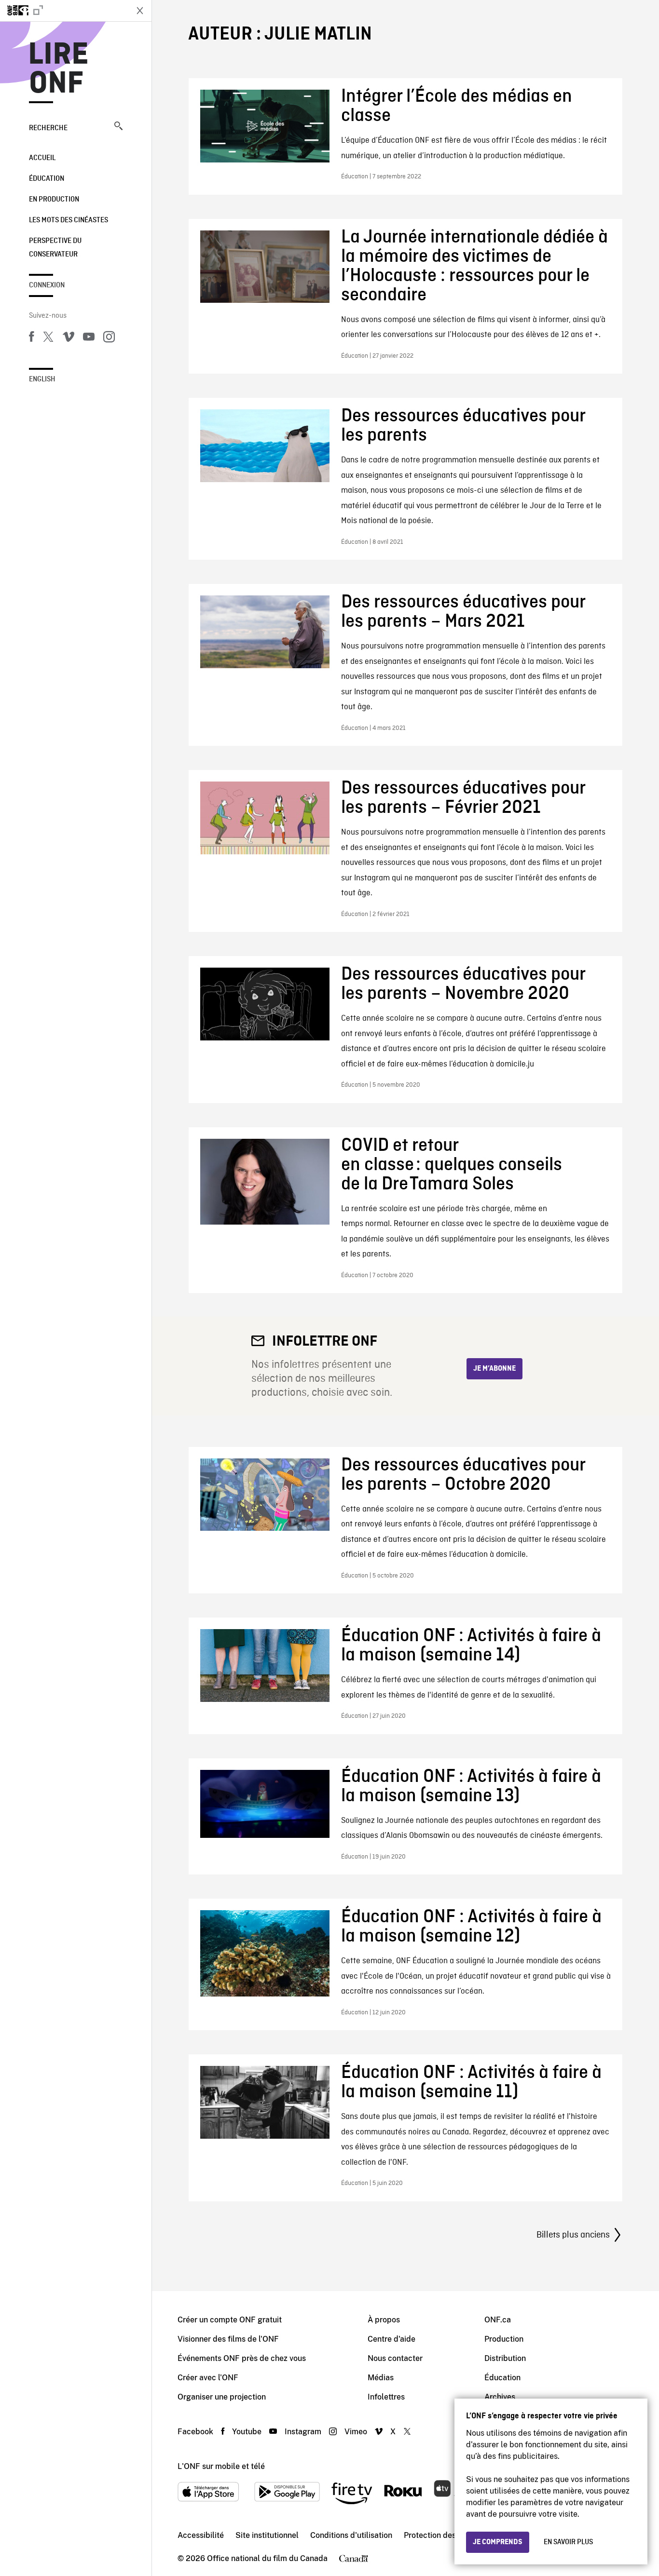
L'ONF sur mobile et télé (221, 2466)
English (42, 379)
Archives (500, 2397)
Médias (381, 2378)
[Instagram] (109, 338)
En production (54, 200)
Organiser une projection (222, 2397)
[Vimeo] (69, 338)
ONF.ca (498, 2320)
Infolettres (386, 2397)
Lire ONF (59, 69)
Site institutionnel (267, 2535)
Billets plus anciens (573, 2235)
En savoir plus (568, 2542)
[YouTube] (89, 338)
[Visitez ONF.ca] (64, 11)
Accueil (42, 158)
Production (504, 2339)
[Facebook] (31, 338)
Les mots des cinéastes (69, 220)
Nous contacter (395, 2358)
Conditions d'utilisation (351, 2535)
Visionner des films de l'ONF (228, 2339)
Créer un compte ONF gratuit (230, 2320)
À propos (384, 2320)
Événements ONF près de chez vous (242, 2358)
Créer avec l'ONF (208, 2378)
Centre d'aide (391, 2339)
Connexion (47, 285)
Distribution (505, 2358)
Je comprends (498, 2542)
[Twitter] (48, 338)
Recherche (48, 128)
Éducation (47, 179)
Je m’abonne (494, 1369)
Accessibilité (201, 2535)
